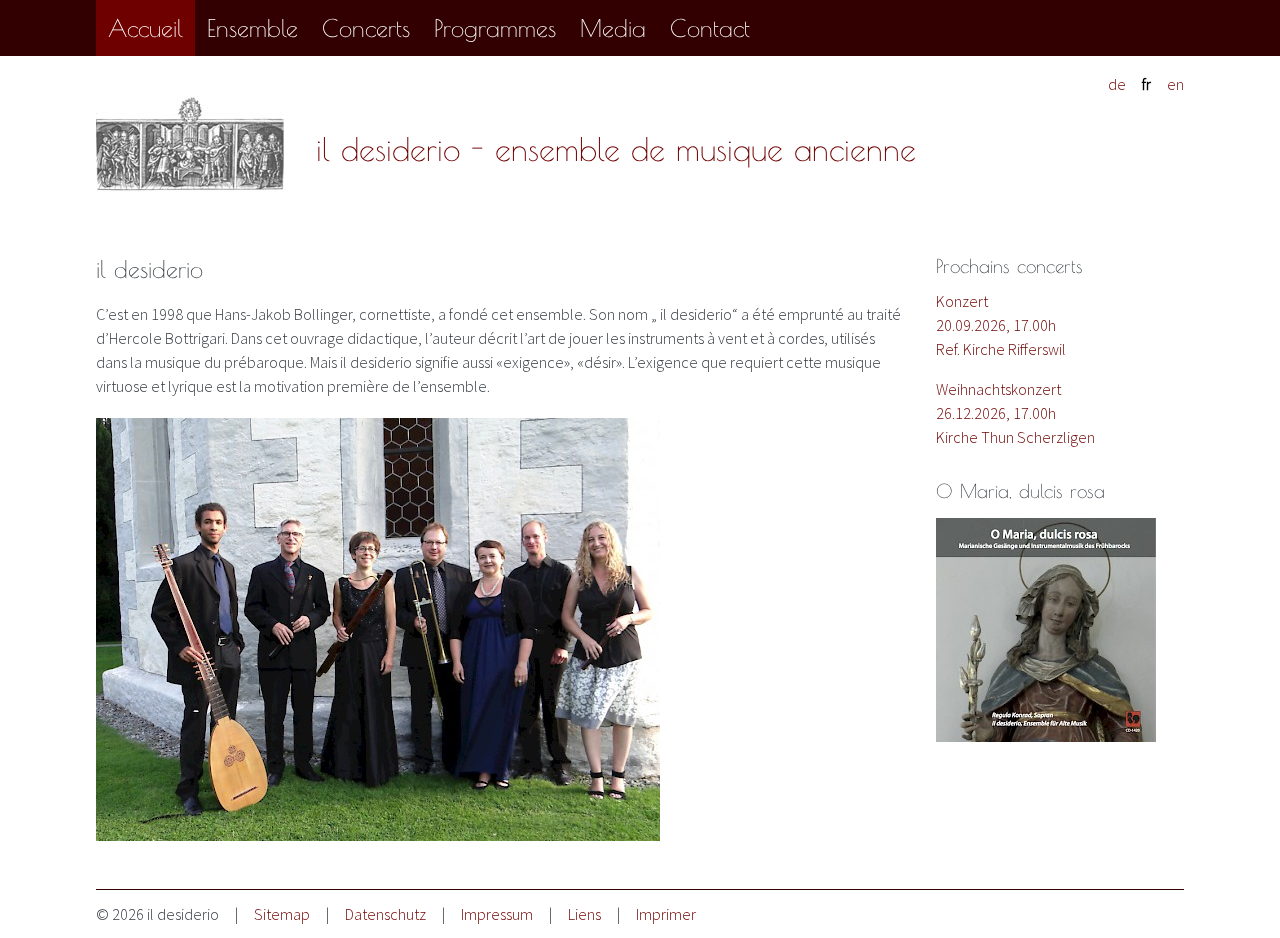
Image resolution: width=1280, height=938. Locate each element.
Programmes (495, 28)
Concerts (366, 28)
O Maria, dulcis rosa (1020, 491)
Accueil (145, 28)
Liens (584, 914)
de (1117, 84)
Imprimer (666, 914)
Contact (710, 28)
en (1175, 84)
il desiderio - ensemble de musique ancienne (616, 149)
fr (1146, 84)
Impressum (497, 914)
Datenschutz (385, 914)
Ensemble (252, 28)
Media (613, 28)
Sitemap (282, 914)
